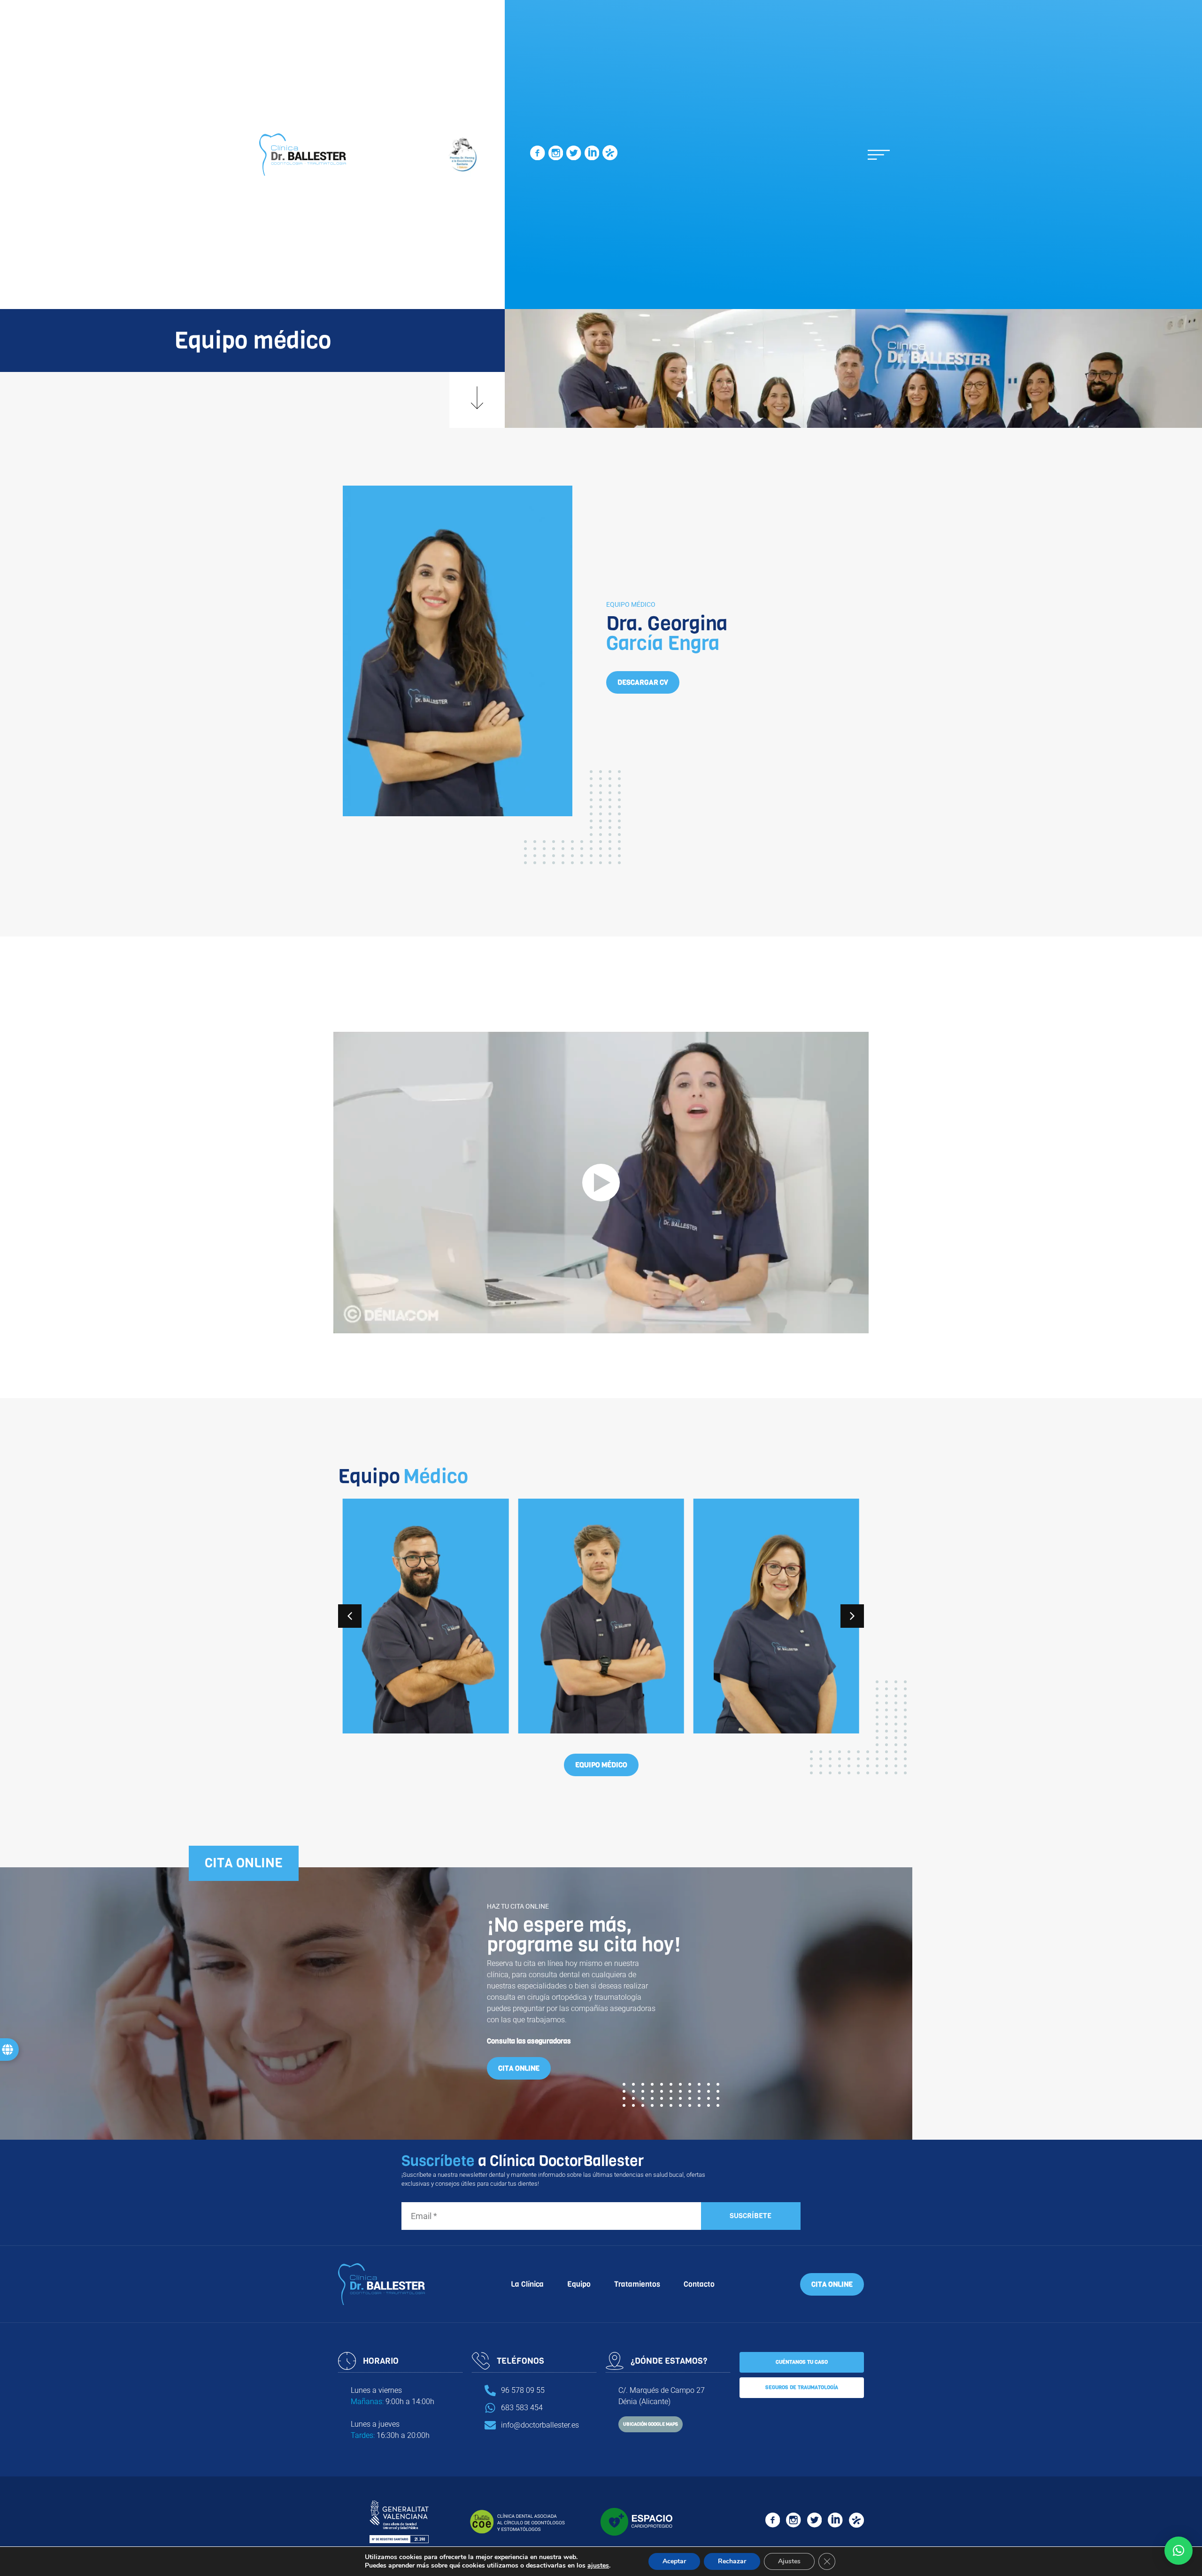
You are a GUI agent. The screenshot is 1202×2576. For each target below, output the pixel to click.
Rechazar (732, 2561)
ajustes (598, 2566)
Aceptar (674, 2561)
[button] (879, 155)
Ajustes (789, 2561)
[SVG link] (537, 155)
